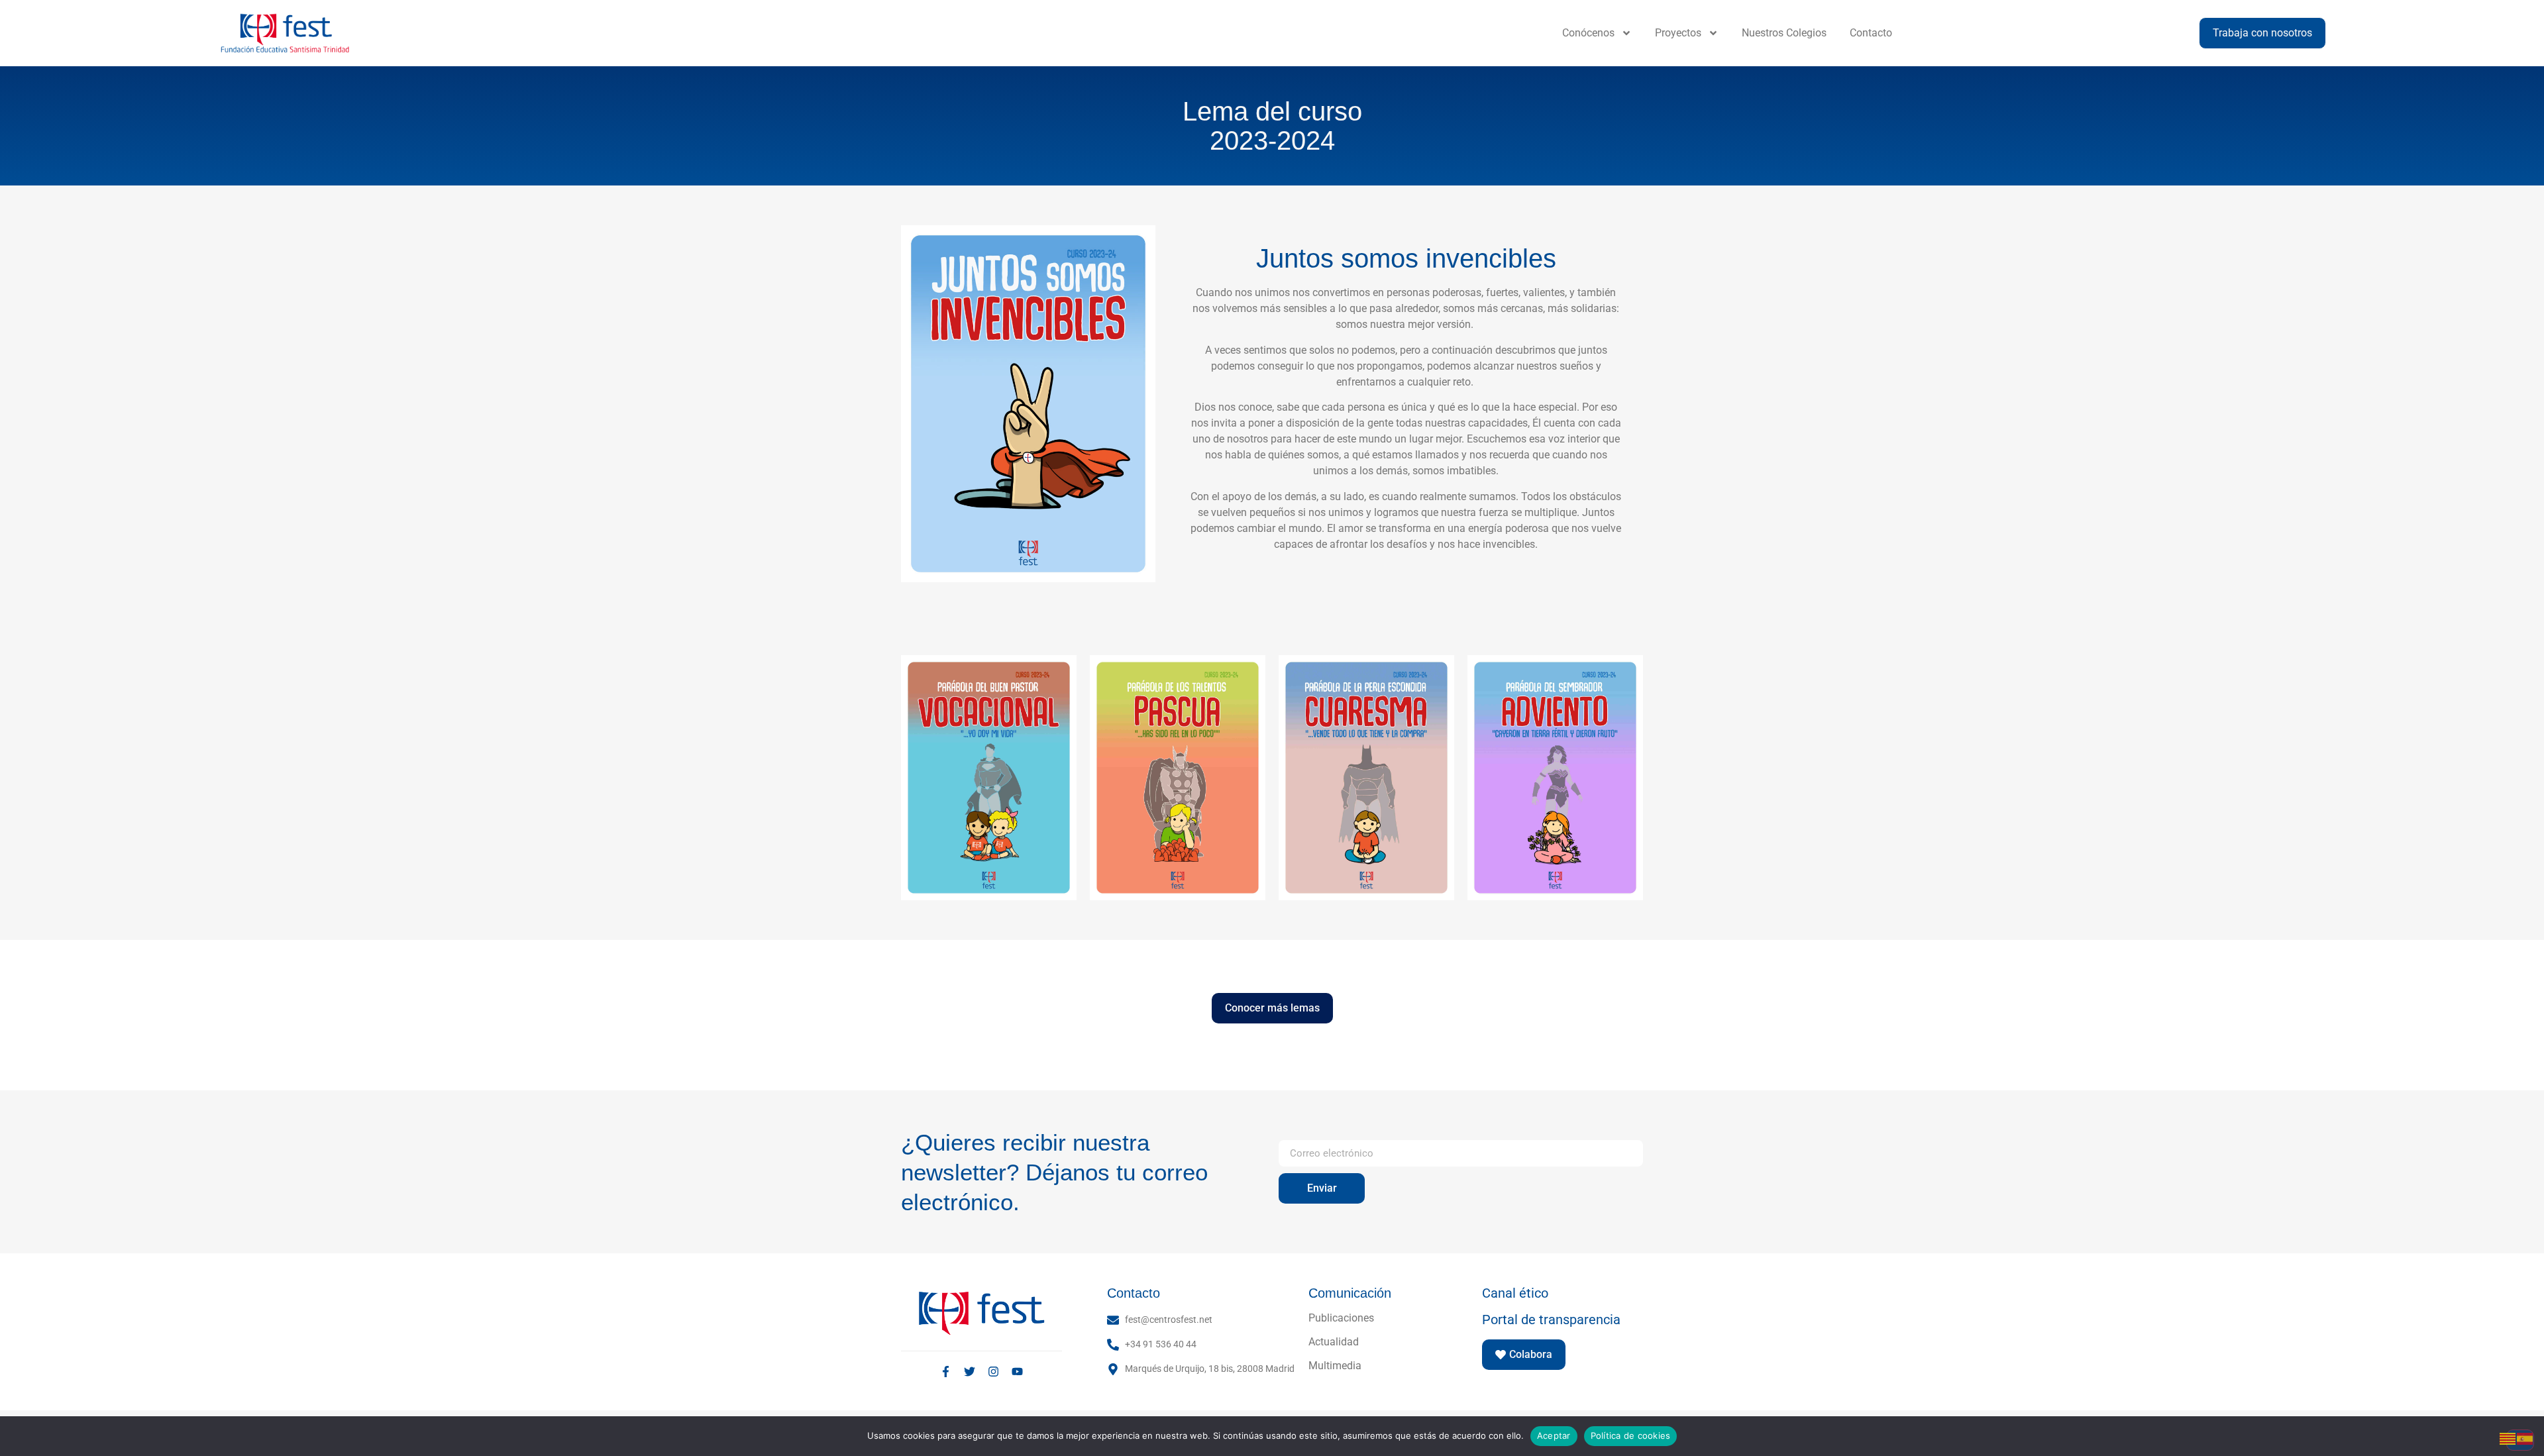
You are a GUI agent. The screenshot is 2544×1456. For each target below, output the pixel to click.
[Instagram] (993, 1372)
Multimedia (1335, 1366)
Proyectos (1678, 33)
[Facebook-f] (946, 1372)
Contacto (1871, 33)
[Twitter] (970, 1372)
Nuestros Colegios (1784, 33)
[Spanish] (2525, 1438)
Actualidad (1334, 1342)
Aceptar (1554, 1435)
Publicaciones (1341, 1318)
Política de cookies (1631, 1435)
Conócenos (1588, 33)
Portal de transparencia (1551, 1320)
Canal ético (1515, 1293)
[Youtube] (1017, 1372)
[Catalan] (2508, 1438)
